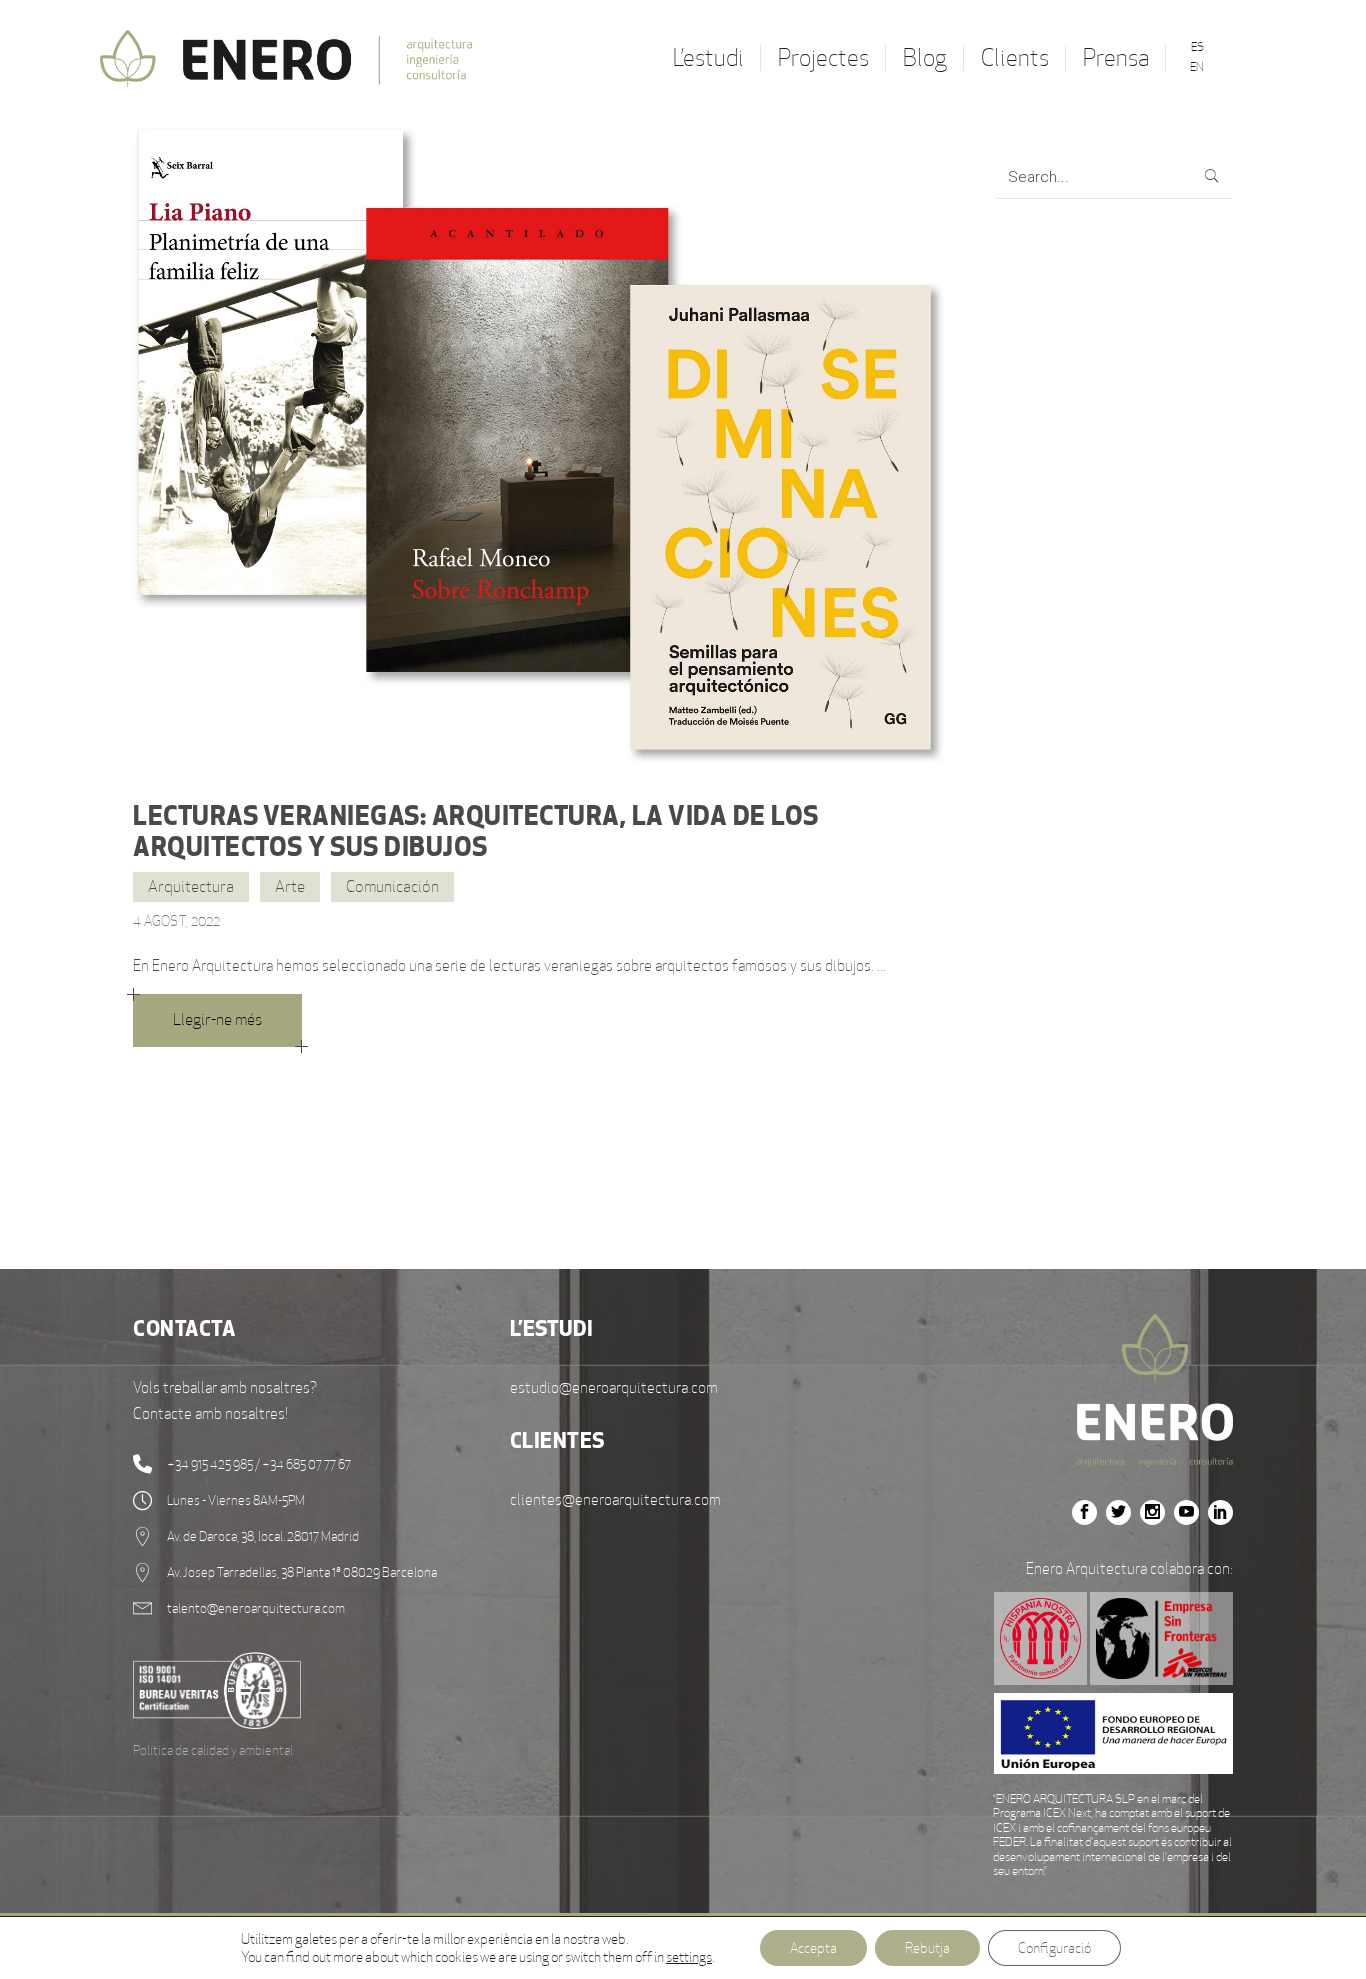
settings (689, 1957)
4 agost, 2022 (177, 921)
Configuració (1054, 1948)
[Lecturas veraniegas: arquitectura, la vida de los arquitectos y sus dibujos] (539, 445)
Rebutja (927, 1948)
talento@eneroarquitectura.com (256, 1608)
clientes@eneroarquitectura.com (615, 1499)
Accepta (813, 1948)
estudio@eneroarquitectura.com (614, 1387)
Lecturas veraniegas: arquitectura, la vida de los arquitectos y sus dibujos (476, 830)
